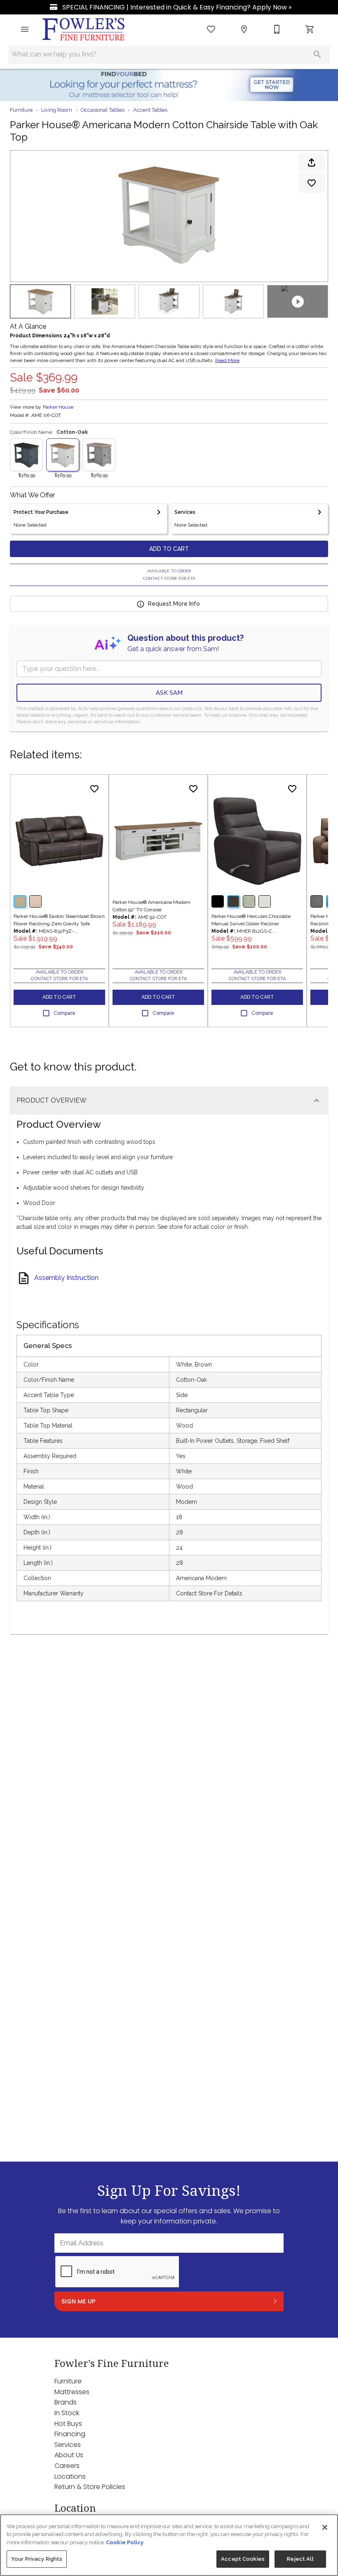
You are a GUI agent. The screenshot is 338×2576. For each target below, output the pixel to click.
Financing (70, 2434)
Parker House (58, 407)
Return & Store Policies (90, 2487)
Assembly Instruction (66, 1278)
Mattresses (72, 2392)
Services (68, 2445)
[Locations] (244, 29)
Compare (65, 1013)
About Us (69, 2455)
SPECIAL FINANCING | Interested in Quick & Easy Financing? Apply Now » (176, 7)
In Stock (67, 2413)
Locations (70, 2476)
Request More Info (174, 604)
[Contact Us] (277, 29)
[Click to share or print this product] (312, 162)
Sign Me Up (79, 2301)
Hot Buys (68, 2424)
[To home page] (84, 29)
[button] (25, 29)
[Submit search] (317, 54)
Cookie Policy (125, 2542)
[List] (211, 29)
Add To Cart (169, 549)
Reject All (300, 2559)
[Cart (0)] (310, 29)
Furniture (21, 110)
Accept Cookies (243, 2559)
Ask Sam (169, 693)
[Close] (325, 2527)
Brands (66, 2402)
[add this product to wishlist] (312, 183)
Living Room (57, 110)
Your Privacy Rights (37, 2559)
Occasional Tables (103, 110)
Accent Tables (150, 110)
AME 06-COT (46, 415)
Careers (67, 2466)
